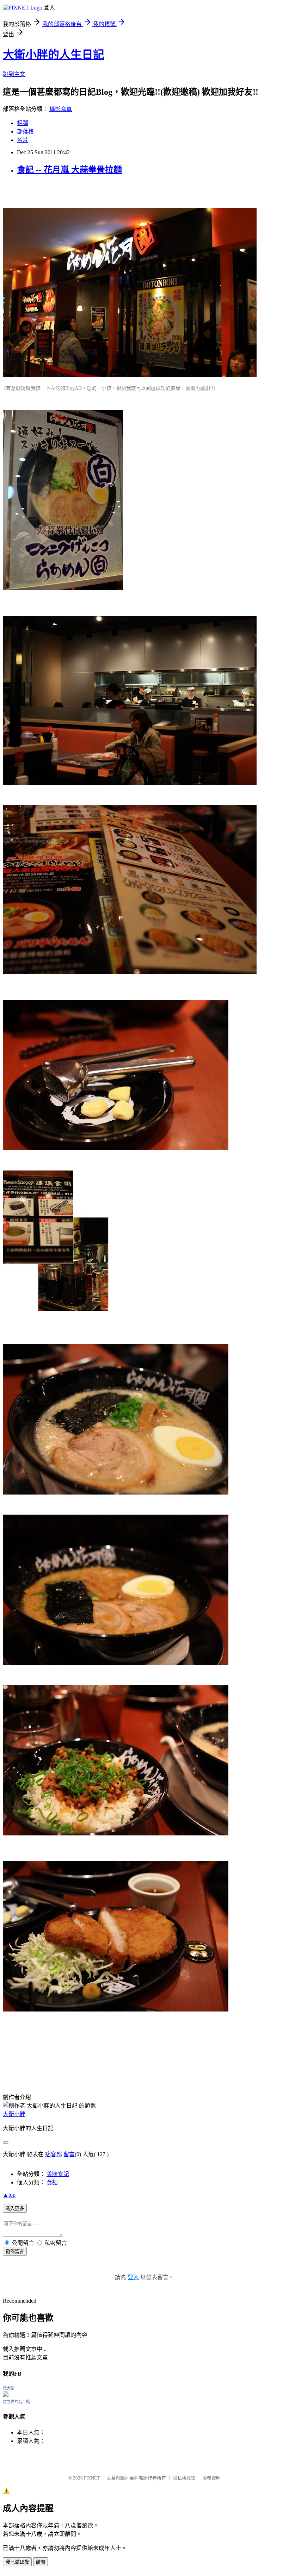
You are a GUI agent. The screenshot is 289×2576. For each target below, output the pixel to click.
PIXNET (92, 2478)
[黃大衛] (6, 2395)
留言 (69, 2154)
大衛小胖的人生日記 (54, 55)
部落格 (25, 132)
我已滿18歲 (17, 2562)
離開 (41, 2562)
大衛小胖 (14, 2114)
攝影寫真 (61, 109)
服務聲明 (211, 2478)
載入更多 (15, 2209)
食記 (52, 2182)
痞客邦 (54, 2154)
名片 (23, 140)
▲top (9, 2195)
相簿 (23, 123)
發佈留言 (15, 2251)
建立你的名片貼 (16, 2402)
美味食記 (58, 2174)
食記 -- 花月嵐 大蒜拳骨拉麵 (69, 170)
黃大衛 (9, 2388)
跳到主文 (14, 74)
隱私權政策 (184, 2478)
